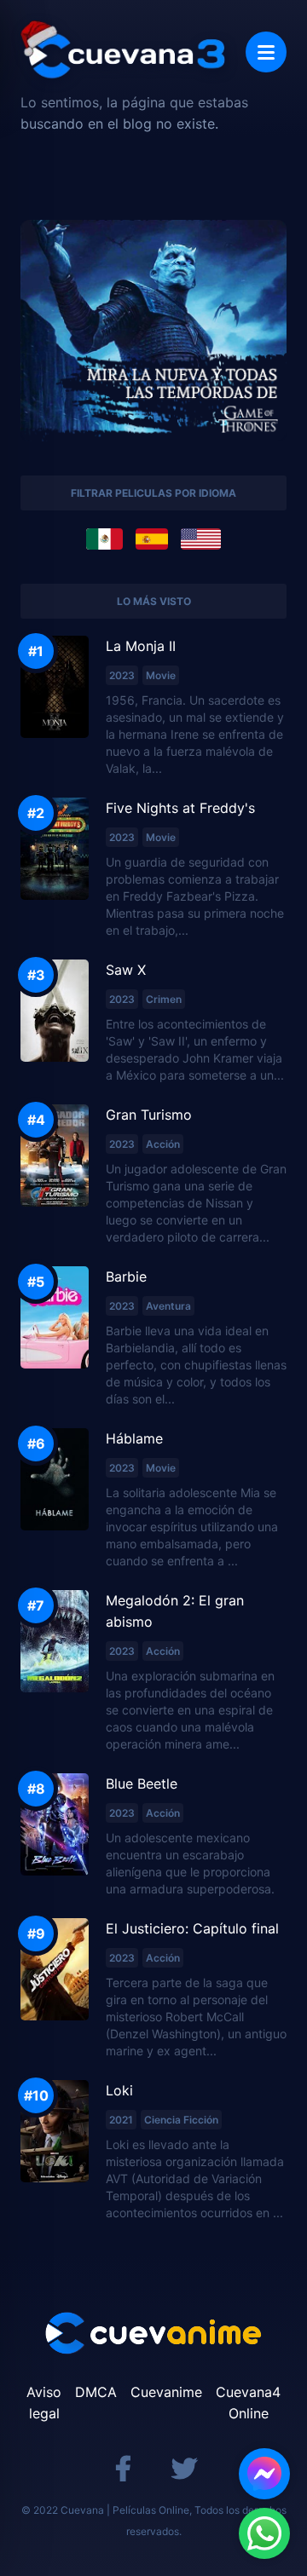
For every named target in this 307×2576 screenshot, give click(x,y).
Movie (161, 675)
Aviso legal (44, 2403)
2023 (122, 675)
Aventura (168, 1306)
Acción (163, 1144)
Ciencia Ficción (181, 2120)
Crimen (164, 999)
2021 (121, 2120)
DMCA (96, 2392)
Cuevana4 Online (248, 2403)
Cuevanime (166, 2392)
